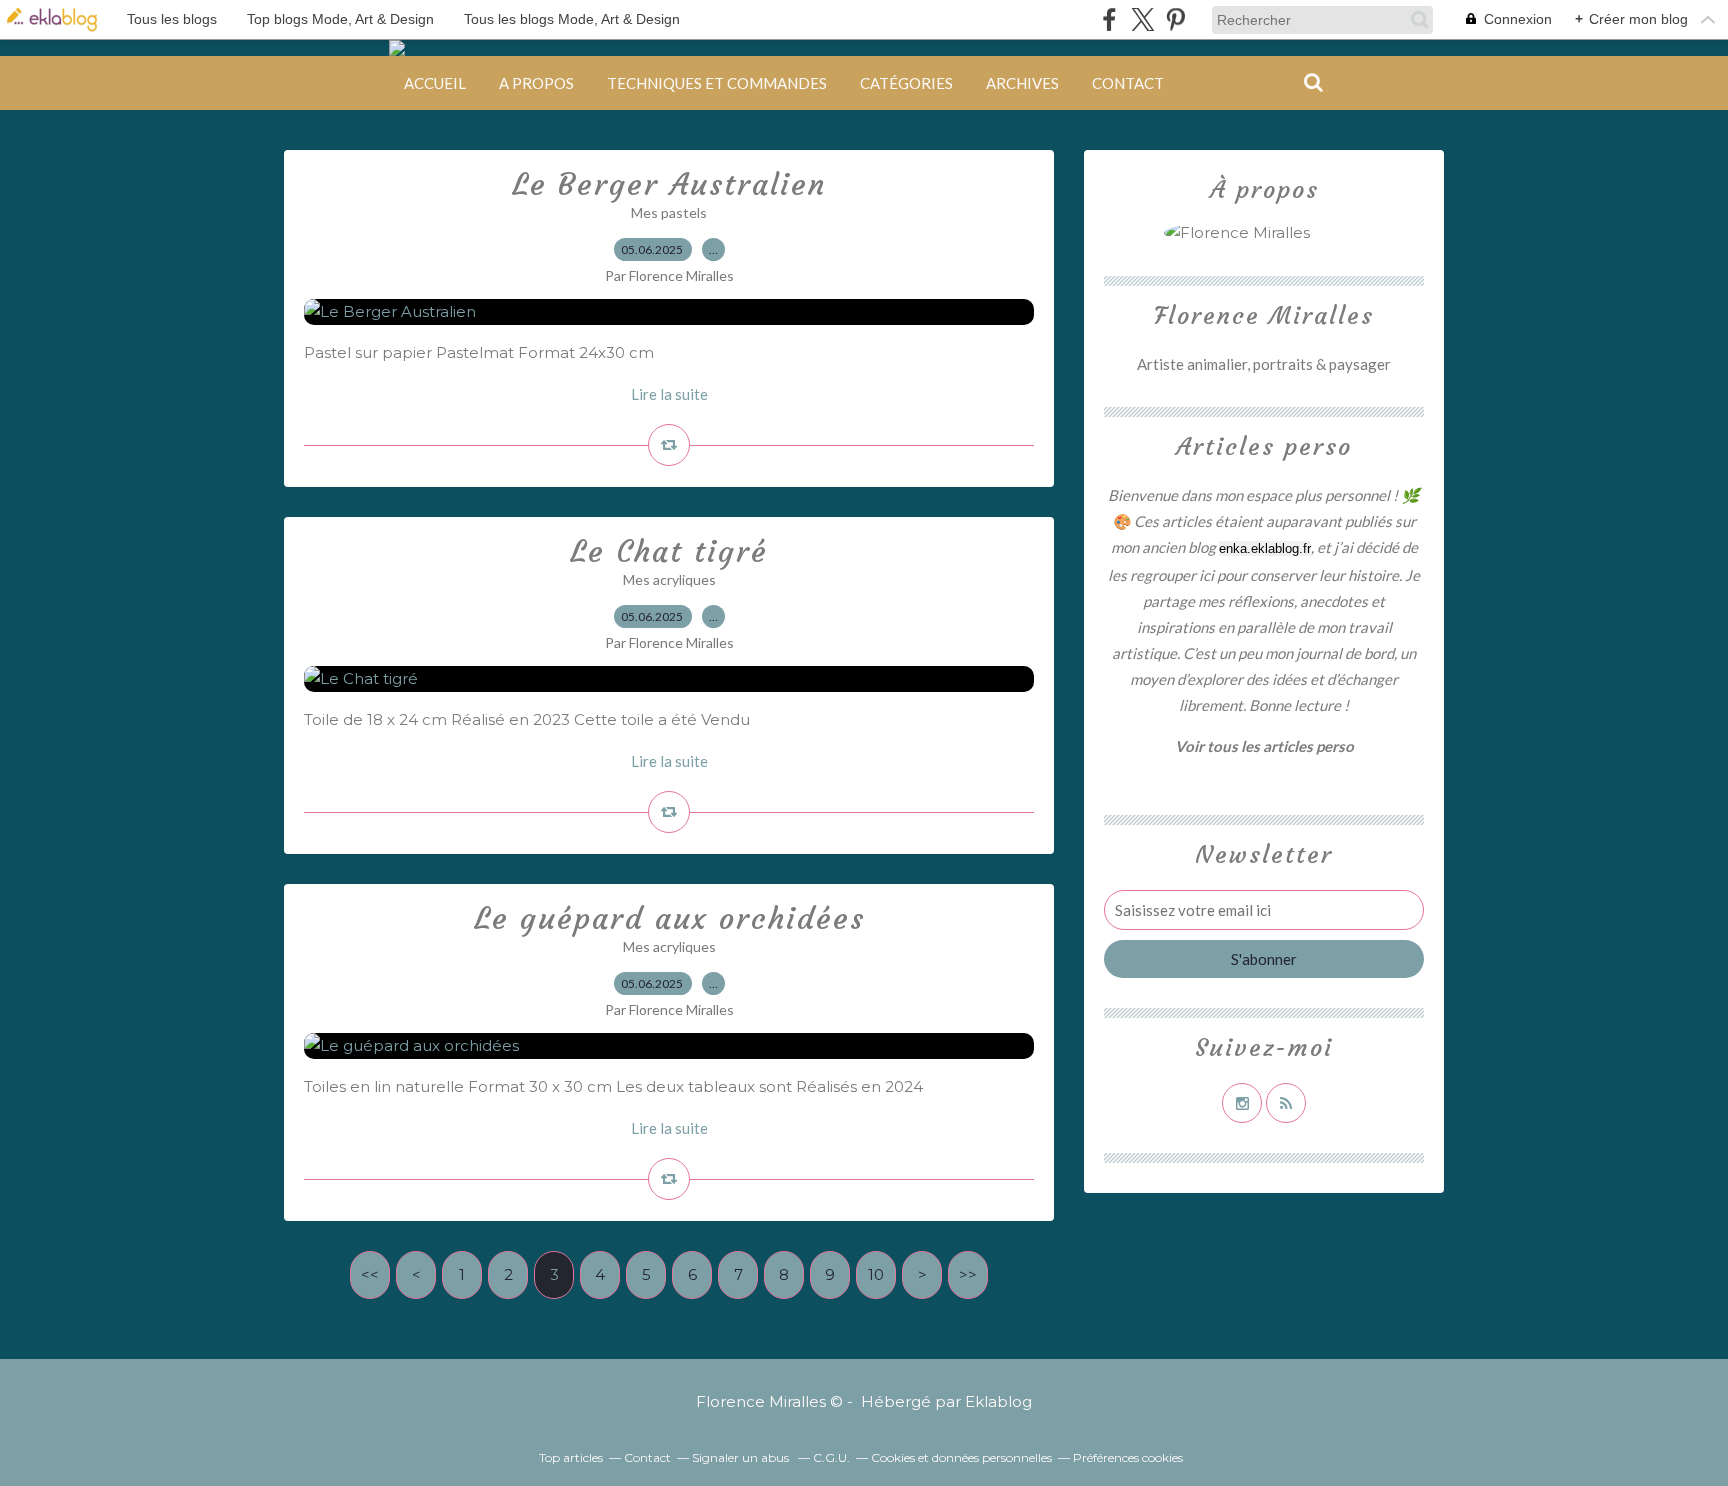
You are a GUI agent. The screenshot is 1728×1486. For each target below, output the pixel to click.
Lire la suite (669, 394)
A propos (536, 83)
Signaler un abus (742, 1457)
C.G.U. (831, 1457)
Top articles (571, 1457)
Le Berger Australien (669, 184)
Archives (1022, 83)
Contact (1128, 83)
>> (968, 1274)
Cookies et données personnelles (961, 1457)
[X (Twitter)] (1142, 19)
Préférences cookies (1128, 1457)
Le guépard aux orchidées (669, 918)
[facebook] (1109, 19)
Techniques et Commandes (717, 83)
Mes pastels (669, 212)
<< (370, 1274)
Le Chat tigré (669, 551)
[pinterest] (1175, 19)
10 (876, 1274)
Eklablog (998, 1401)
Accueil (435, 83)
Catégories (906, 83)
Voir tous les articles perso (1264, 746)
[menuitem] (435, 83)
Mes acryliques (669, 579)
